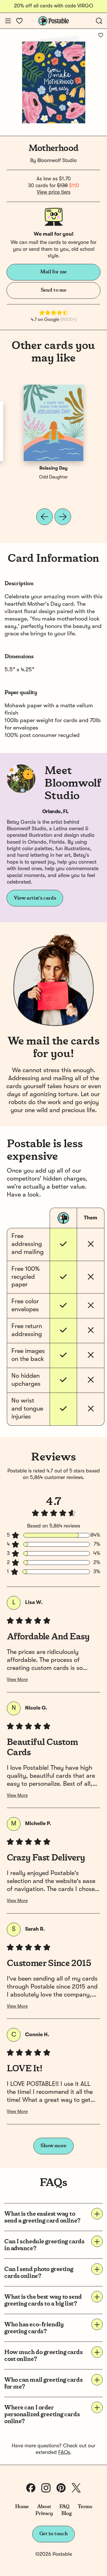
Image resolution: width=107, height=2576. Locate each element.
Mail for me (53, 272)
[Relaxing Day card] (54, 423)
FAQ (64, 2507)
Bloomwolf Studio (57, 161)
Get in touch (54, 2534)
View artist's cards (35, 898)
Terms (85, 2507)
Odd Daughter (53, 477)
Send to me (53, 290)
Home (22, 2507)
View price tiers (54, 192)
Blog (66, 2514)
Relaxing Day (53, 468)
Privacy (44, 2514)
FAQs (64, 2452)
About (44, 2507)
